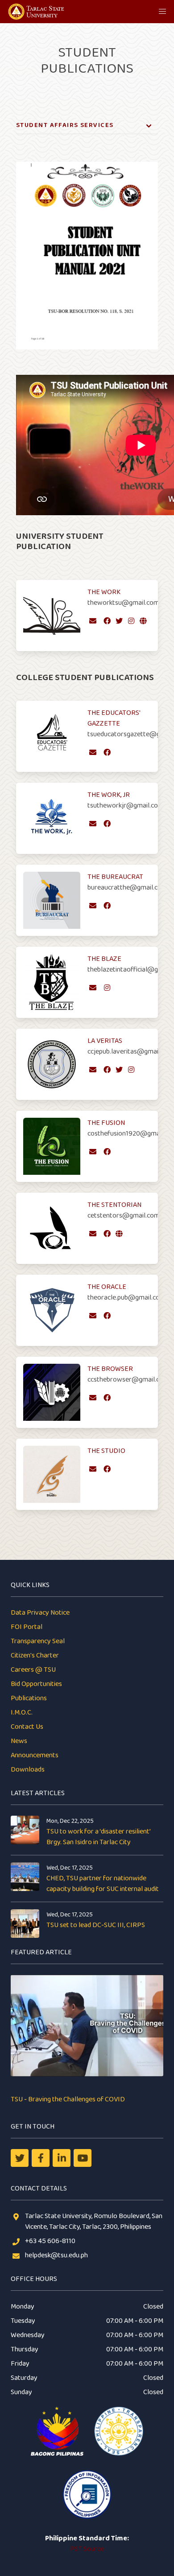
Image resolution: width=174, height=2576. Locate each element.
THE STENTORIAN (114, 1205)
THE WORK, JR (109, 795)
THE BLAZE (104, 959)
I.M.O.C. (22, 1713)
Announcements (35, 1755)
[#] (83, 2158)
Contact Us (27, 1727)
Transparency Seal (38, 1641)
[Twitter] (20, 2158)
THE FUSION (106, 1123)
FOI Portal (27, 1627)
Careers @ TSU (33, 1670)
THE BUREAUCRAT (115, 877)
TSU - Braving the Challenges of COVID (68, 2099)
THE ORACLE (107, 1287)
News (19, 1741)
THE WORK (104, 592)
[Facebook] (41, 2158)
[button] (162, 12)
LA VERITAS (105, 1041)
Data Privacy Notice (40, 1613)
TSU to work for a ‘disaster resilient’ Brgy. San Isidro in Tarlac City (98, 1837)
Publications (29, 1698)
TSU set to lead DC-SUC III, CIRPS (96, 1925)
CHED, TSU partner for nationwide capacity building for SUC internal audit (103, 1884)
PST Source (87, 2549)
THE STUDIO (106, 1451)
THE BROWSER (110, 1369)
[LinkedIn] (62, 2158)
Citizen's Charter (35, 1655)
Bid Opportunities (36, 1684)
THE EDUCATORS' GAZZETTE (114, 718)
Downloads (28, 1770)
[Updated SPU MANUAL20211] (87, 362)
